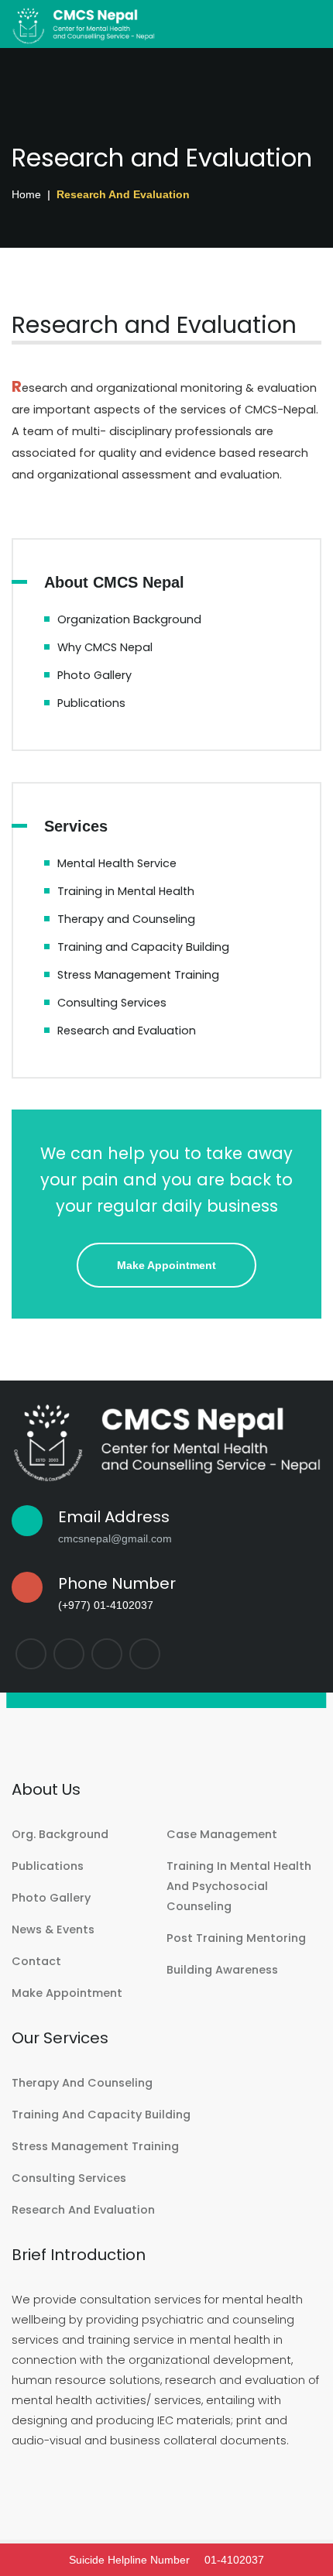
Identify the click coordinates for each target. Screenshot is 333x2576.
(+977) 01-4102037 (106, 1605)
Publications (91, 703)
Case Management (222, 1834)
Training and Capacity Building (143, 947)
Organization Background (129, 619)
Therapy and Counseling (126, 919)
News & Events (53, 1929)
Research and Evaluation (127, 1031)
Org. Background (60, 1834)
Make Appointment (166, 1265)
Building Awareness (222, 1970)
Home (26, 194)
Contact (36, 1961)
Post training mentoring (236, 1938)
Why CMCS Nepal (105, 647)
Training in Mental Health (126, 891)
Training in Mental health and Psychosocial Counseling (239, 1886)
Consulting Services (112, 1003)
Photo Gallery (94, 675)
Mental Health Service (117, 863)
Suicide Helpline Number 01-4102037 (166, 2560)
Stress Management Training (138, 975)
